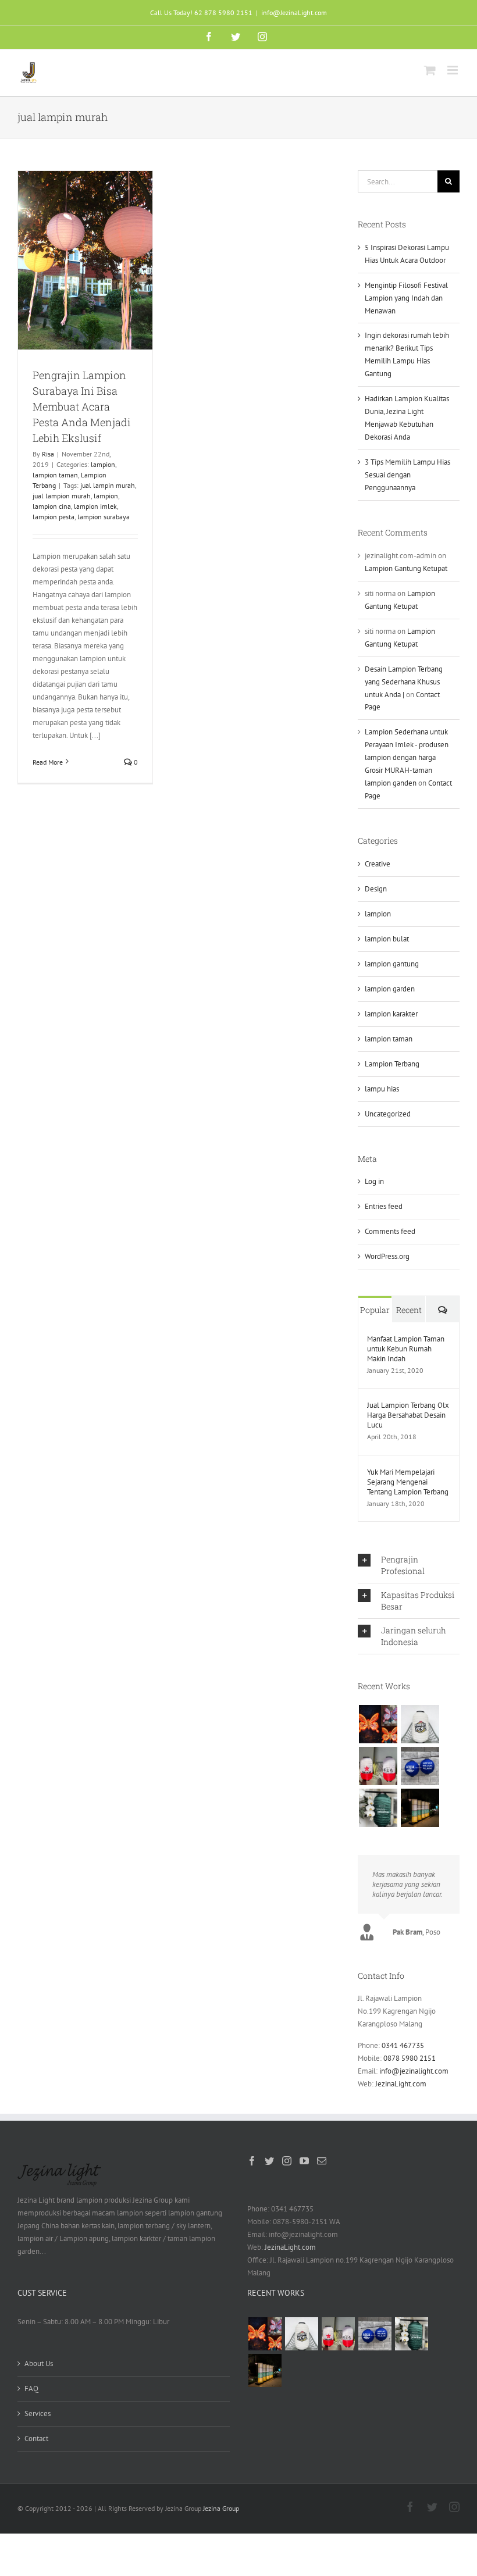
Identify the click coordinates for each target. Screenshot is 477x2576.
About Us (39, 2363)
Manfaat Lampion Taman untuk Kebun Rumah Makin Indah (406, 1349)
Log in (374, 1181)
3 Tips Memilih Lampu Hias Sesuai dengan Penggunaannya (407, 475)
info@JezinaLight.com (294, 13)
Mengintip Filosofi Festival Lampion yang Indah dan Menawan (406, 298)
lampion (103, 464)
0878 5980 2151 (410, 2058)
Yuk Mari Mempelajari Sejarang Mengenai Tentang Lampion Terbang (408, 1482)
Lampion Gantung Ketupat (406, 568)
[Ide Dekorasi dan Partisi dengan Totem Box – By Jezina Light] (420, 1808)
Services (38, 2413)
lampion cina (52, 506)
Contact (36, 2438)
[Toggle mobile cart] (430, 70)
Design (376, 889)
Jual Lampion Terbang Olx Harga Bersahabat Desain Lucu (408, 1415)
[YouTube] (304, 2161)
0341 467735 (403, 2045)
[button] (409, 1565)
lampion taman (55, 475)
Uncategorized (388, 1114)
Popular (375, 1310)
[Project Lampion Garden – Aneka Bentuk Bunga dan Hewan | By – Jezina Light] (378, 1724)
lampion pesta (54, 517)
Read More (48, 762)
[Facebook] (252, 2161)
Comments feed (390, 1231)
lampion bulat (387, 939)
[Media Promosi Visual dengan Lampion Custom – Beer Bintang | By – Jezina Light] (378, 1766)
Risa (48, 454)
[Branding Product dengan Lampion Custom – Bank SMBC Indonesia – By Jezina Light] (378, 1808)
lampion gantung (392, 964)
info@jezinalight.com (414, 2071)
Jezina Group (221, 2508)
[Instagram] (287, 2161)
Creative (378, 864)
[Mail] (322, 2161)
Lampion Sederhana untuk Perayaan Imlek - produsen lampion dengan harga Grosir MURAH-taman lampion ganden (407, 757)
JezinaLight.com (401, 2084)
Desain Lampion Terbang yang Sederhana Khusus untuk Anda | (404, 682)
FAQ (31, 2388)
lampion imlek (95, 506)
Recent (409, 1310)
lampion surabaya (104, 517)
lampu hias (382, 1089)
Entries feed (384, 1206)
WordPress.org (387, 1256)
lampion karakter (391, 1014)
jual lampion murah (62, 496)
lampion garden (390, 989)
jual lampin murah (108, 485)
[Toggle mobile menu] (453, 70)
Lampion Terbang (392, 1064)
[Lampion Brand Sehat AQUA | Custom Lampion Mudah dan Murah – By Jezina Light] (420, 1766)
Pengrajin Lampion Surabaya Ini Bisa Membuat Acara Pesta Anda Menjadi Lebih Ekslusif (82, 406)
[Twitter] (269, 2161)
